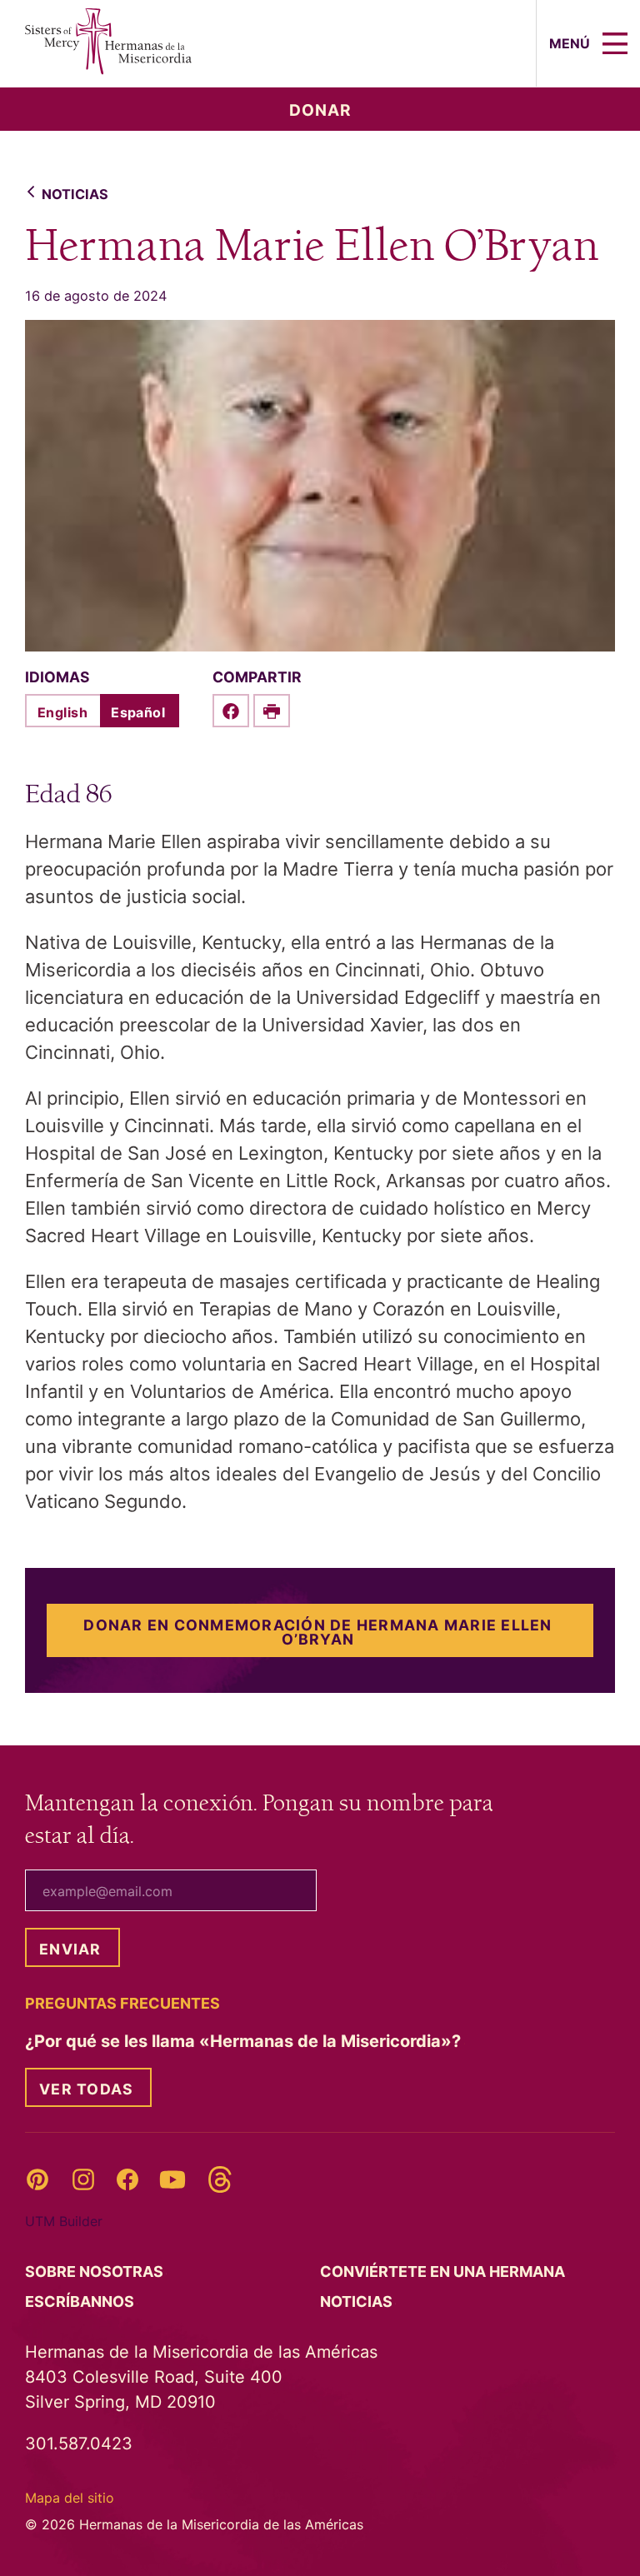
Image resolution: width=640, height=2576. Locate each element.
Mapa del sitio (70, 2498)
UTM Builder (64, 2221)
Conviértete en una (444, 2271)
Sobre (96, 2271)
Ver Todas (86, 2089)
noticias (75, 194)
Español (138, 712)
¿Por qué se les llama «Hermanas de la (245, 2041)
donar (320, 110)
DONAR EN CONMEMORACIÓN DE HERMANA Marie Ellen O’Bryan (317, 1632)
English (62, 712)
